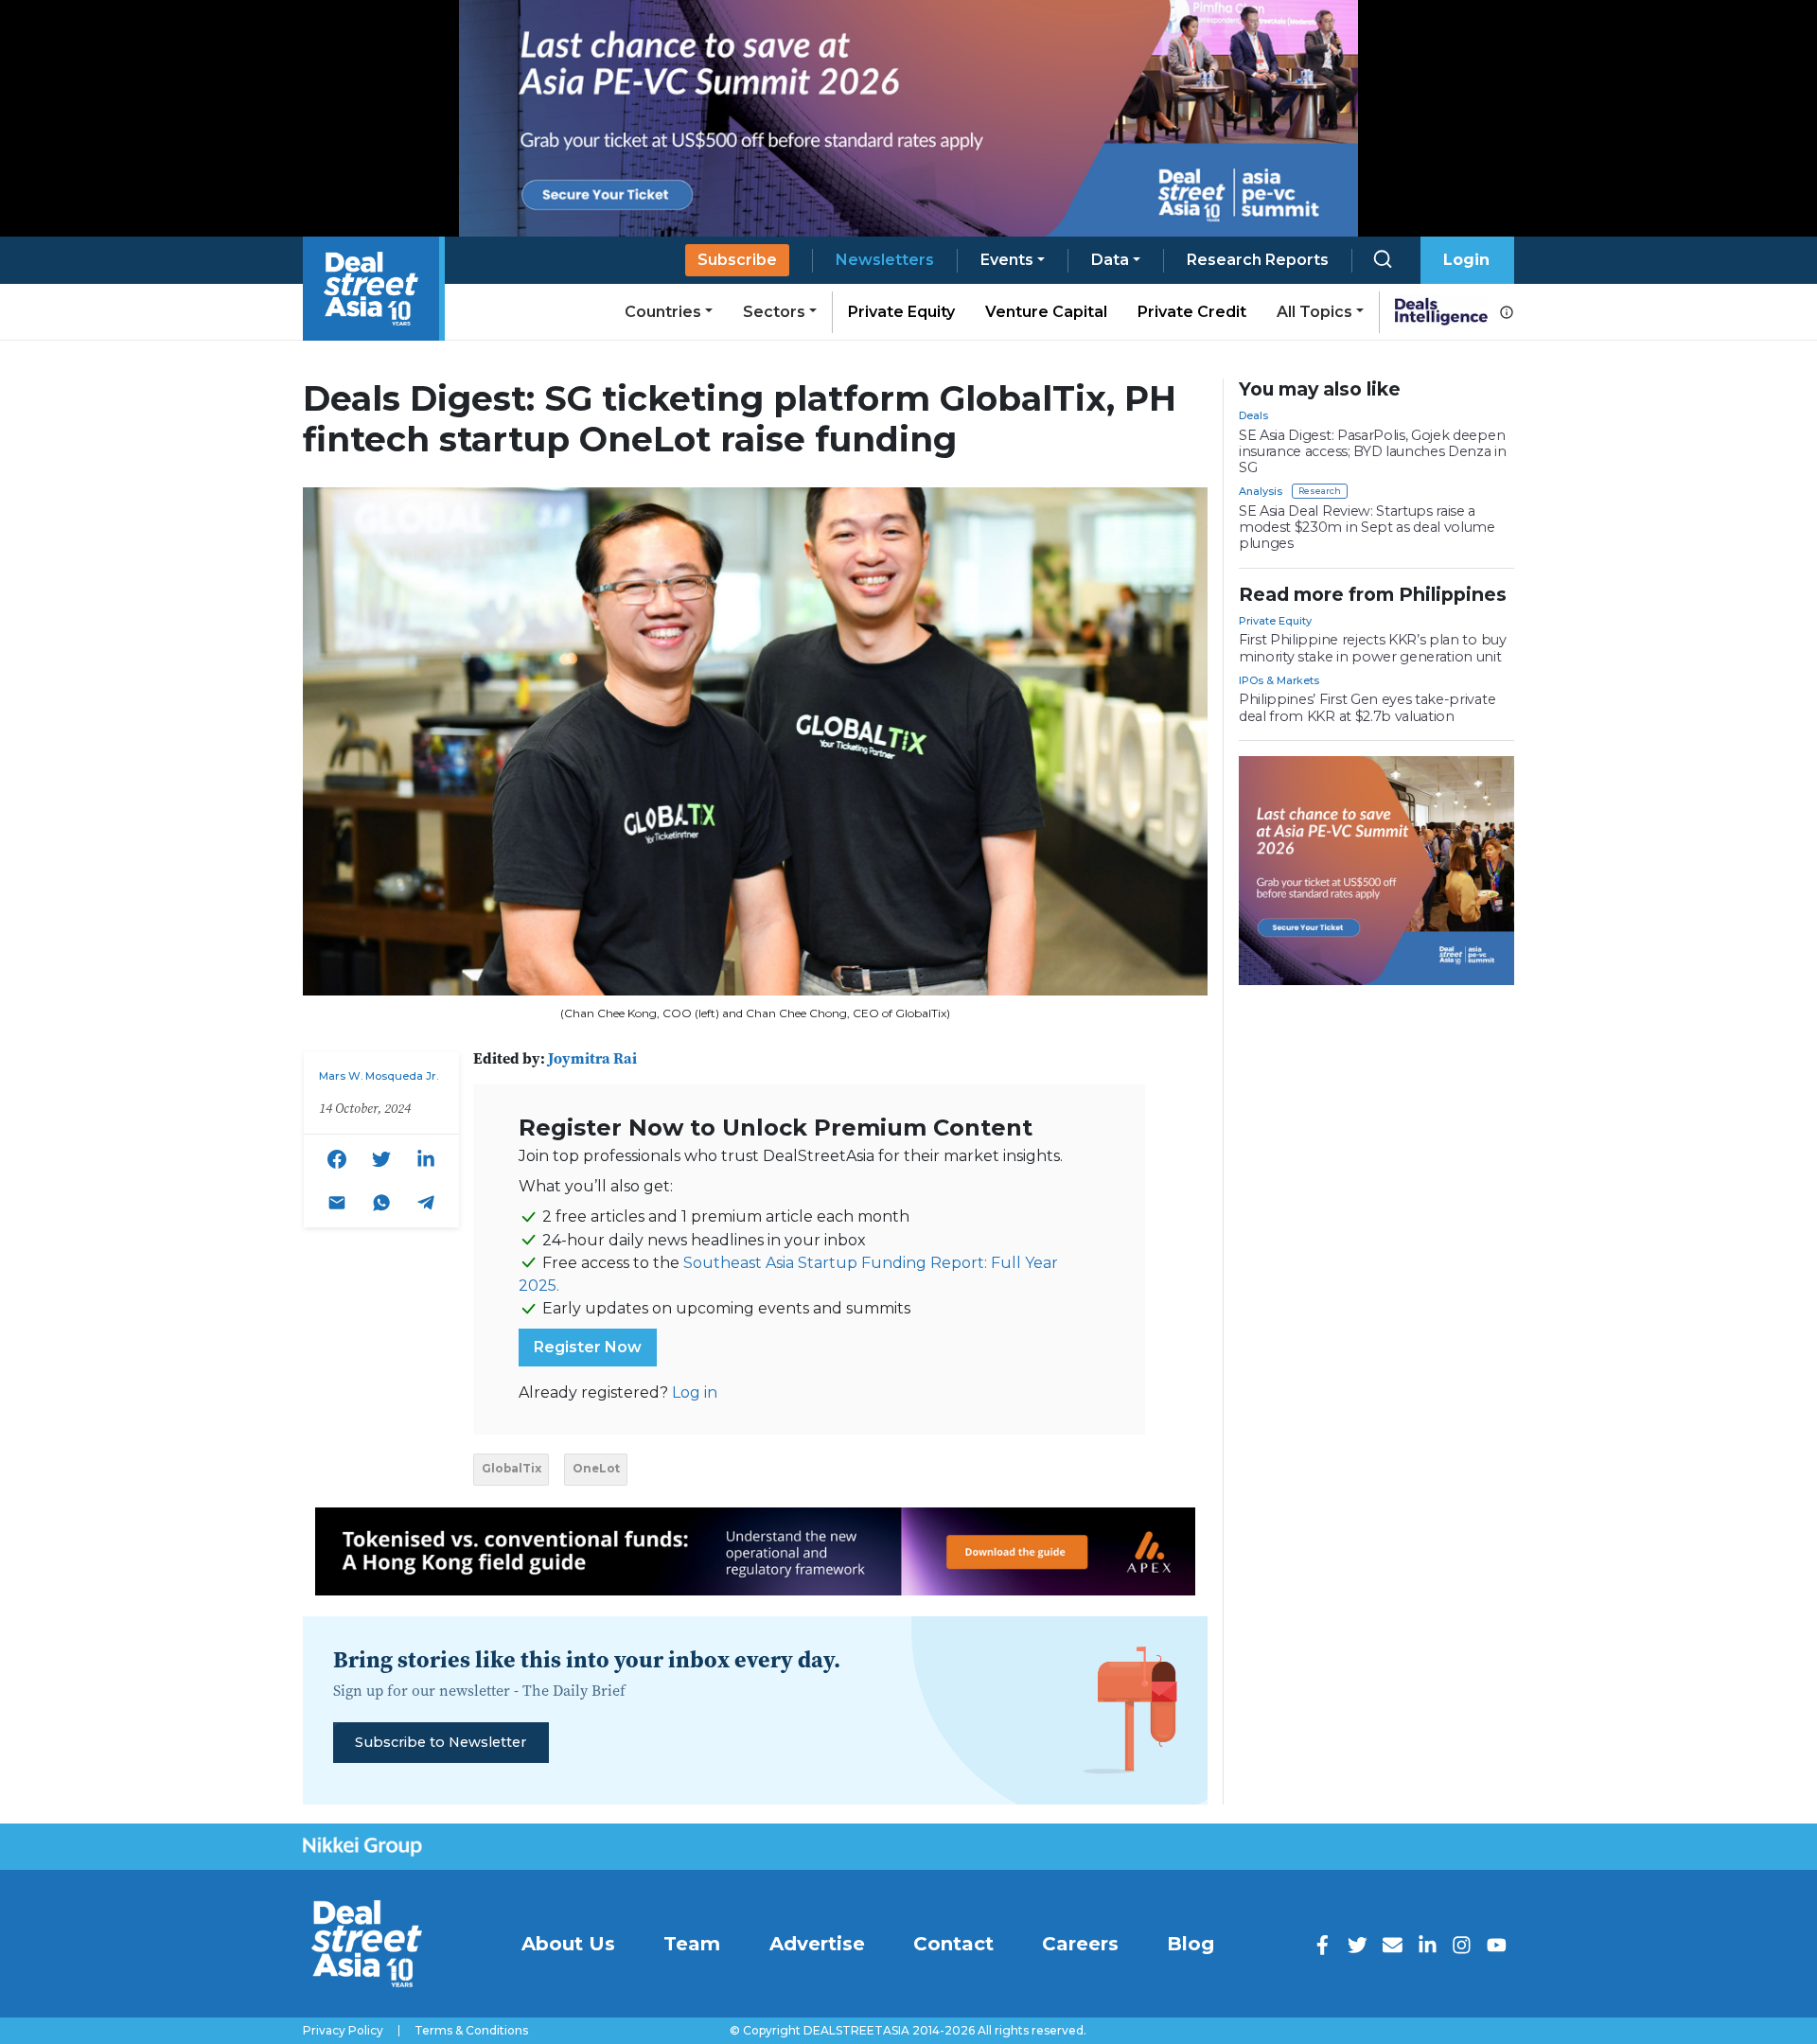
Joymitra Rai (592, 1058)
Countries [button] (663, 312)
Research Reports (1258, 260)
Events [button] (1007, 260)
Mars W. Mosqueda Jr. (379, 1076)
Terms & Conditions (471, 2031)
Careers (1080, 1944)
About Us (568, 1944)
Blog (1191, 1944)
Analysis (1261, 491)
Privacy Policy (343, 2031)
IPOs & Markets (1279, 680)
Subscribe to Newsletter (441, 1742)
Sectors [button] (774, 312)
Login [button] (1466, 260)
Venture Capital (1046, 312)
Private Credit (1192, 312)
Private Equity (901, 312)
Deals (1253, 415)
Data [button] (1110, 260)
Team (692, 1944)
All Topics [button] (1314, 312)
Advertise (817, 1944)
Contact (953, 1944)
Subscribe (737, 260)
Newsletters (885, 260)
